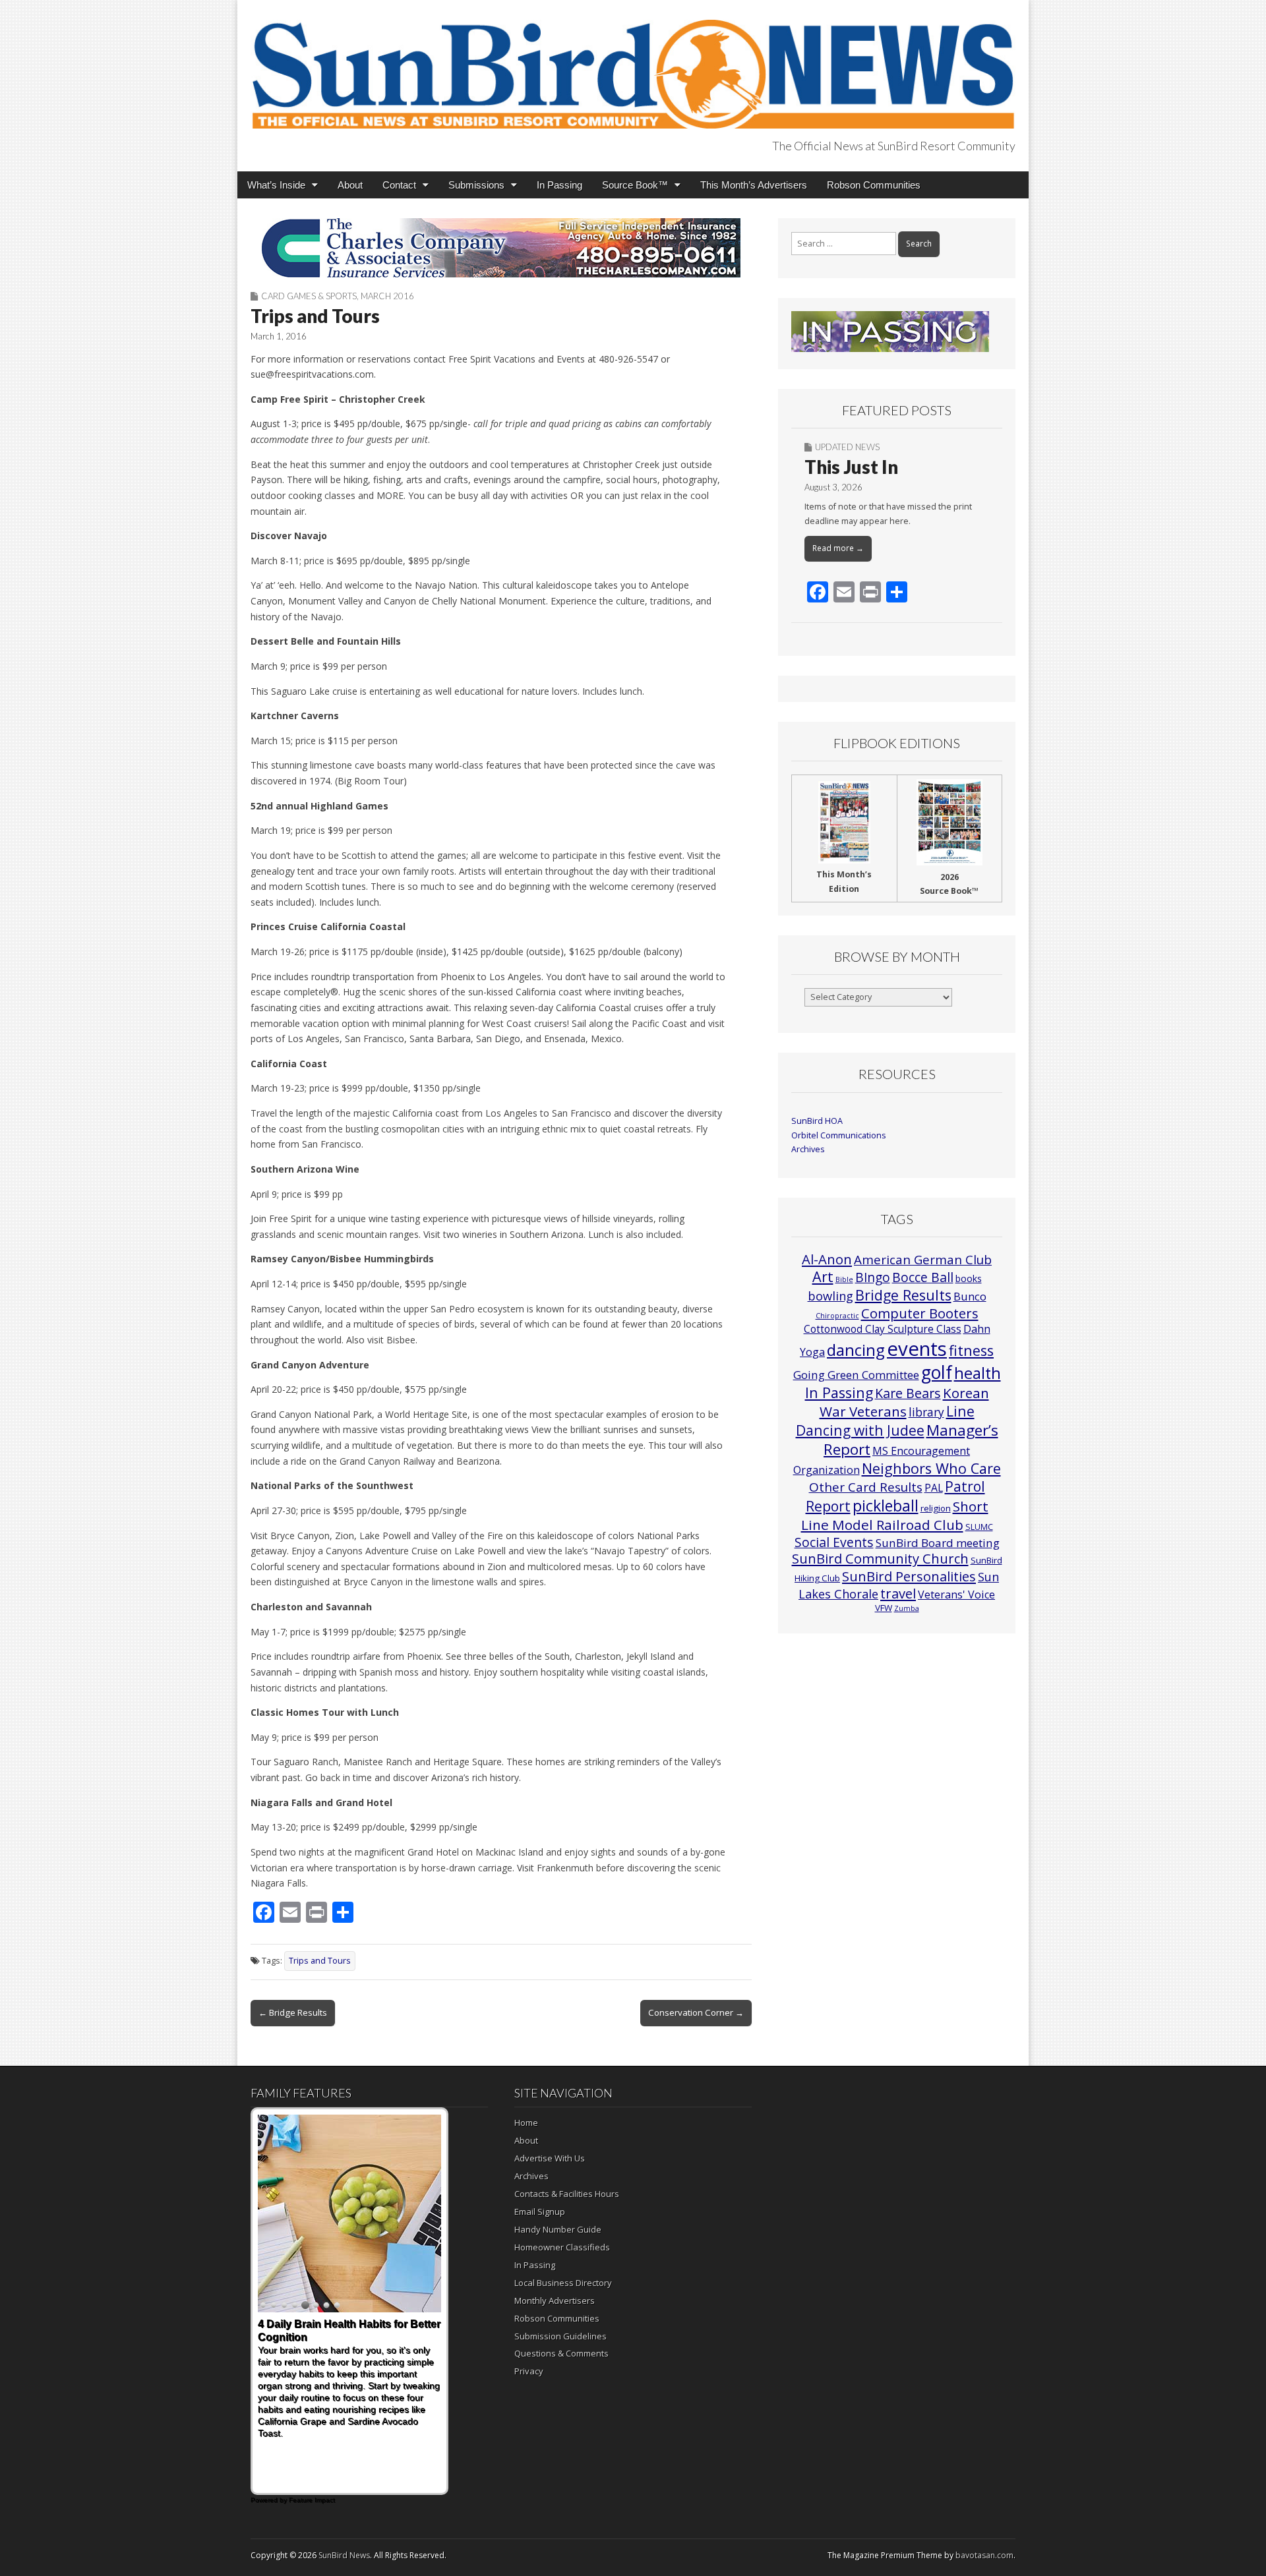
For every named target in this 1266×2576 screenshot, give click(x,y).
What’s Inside (276, 185)
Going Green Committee (856, 1375)
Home (526, 2122)
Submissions (476, 185)
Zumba (907, 1608)
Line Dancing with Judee (885, 1420)
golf (937, 1372)
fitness (971, 1350)
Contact (399, 185)
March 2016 (387, 296)
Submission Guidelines (560, 2336)
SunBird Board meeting (938, 1543)
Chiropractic (837, 1316)
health (978, 1373)
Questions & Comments (561, 2353)
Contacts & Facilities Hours (567, 2194)
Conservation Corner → (696, 2012)
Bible (844, 1279)
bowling (830, 1296)
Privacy (529, 2371)
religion (936, 1508)
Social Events (834, 1542)
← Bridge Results (293, 2012)
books (969, 1278)
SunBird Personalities (909, 1576)
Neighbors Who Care (931, 1468)
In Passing (559, 185)
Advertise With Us (550, 2158)
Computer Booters (920, 1313)
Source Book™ (635, 185)
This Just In (851, 467)
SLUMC (979, 1527)
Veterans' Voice (956, 1595)
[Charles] (501, 248)
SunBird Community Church (880, 1559)
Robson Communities (874, 185)
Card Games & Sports (309, 296)
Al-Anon (827, 1259)
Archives (808, 1149)
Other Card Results (866, 1487)
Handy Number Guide (558, 2229)
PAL (934, 1488)
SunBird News (344, 2555)
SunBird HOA (817, 1121)
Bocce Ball (923, 1277)
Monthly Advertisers (555, 2300)
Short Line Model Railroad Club (895, 1515)
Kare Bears (908, 1393)
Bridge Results (903, 1295)
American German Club (923, 1259)
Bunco (970, 1296)
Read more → (838, 548)
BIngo (873, 1277)
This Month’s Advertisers (754, 185)
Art (823, 1276)
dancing (856, 1350)
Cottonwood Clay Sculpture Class (883, 1329)
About (350, 185)
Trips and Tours (320, 1961)
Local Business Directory (563, 2283)
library (926, 1412)
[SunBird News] (633, 67)
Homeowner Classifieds (562, 2247)
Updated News (847, 447)
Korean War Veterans (904, 1402)
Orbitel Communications (839, 1135)
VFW (884, 1608)
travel (898, 1594)
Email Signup (540, 2211)
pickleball (886, 1506)
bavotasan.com (984, 2555)
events (917, 1349)
